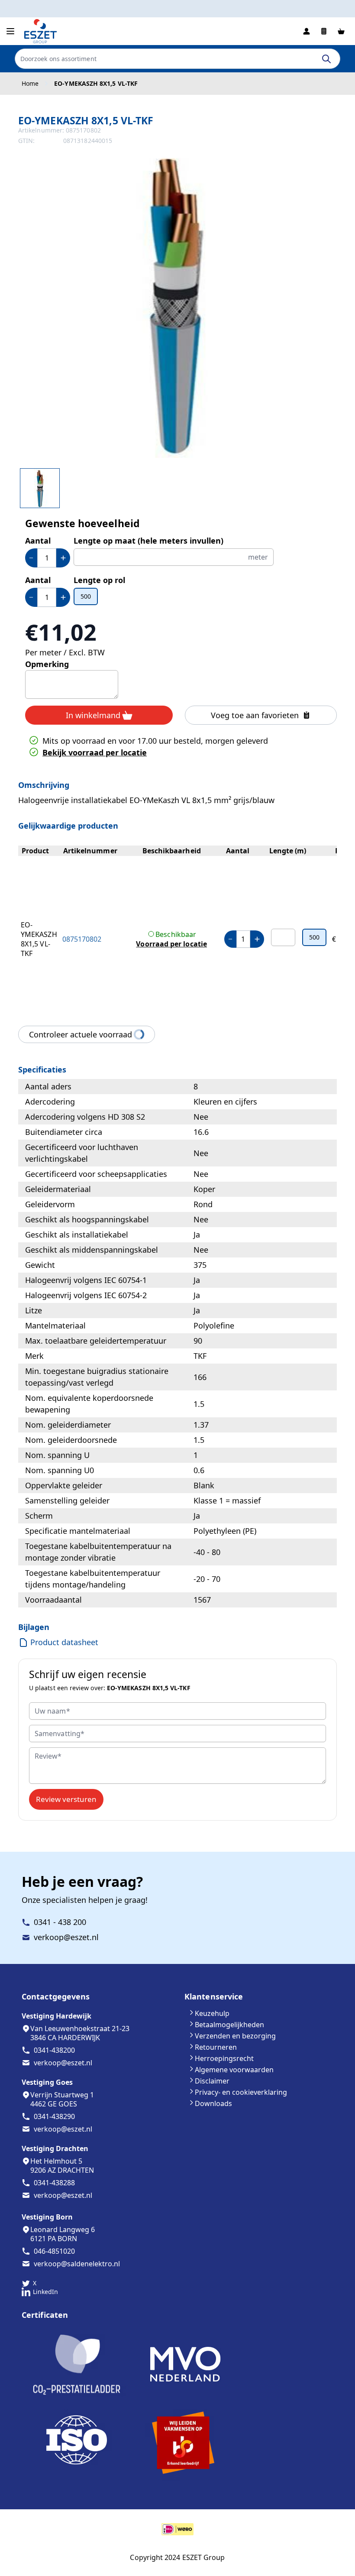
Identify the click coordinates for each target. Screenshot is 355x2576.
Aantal (38, 541)
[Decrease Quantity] (31, 558)
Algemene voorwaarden (234, 2070)
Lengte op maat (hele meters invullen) (148, 541)
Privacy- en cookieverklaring (241, 2092)
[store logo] (41, 31)
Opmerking (47, 664)
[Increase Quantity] (63, 558)
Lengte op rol (99, 580)
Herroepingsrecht (224, 2058)
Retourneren (216, 2047)
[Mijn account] (307, 31)
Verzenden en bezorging (235, 2036)
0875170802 (82, 939)
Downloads (213, 2103)
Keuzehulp (212, 2013)
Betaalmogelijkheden (229, 2025)
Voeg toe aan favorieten (255, 715)
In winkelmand (93, 715)
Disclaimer (212, 2081)
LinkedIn (45, 2292)
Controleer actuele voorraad (81, 1034)
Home (30, 84)
